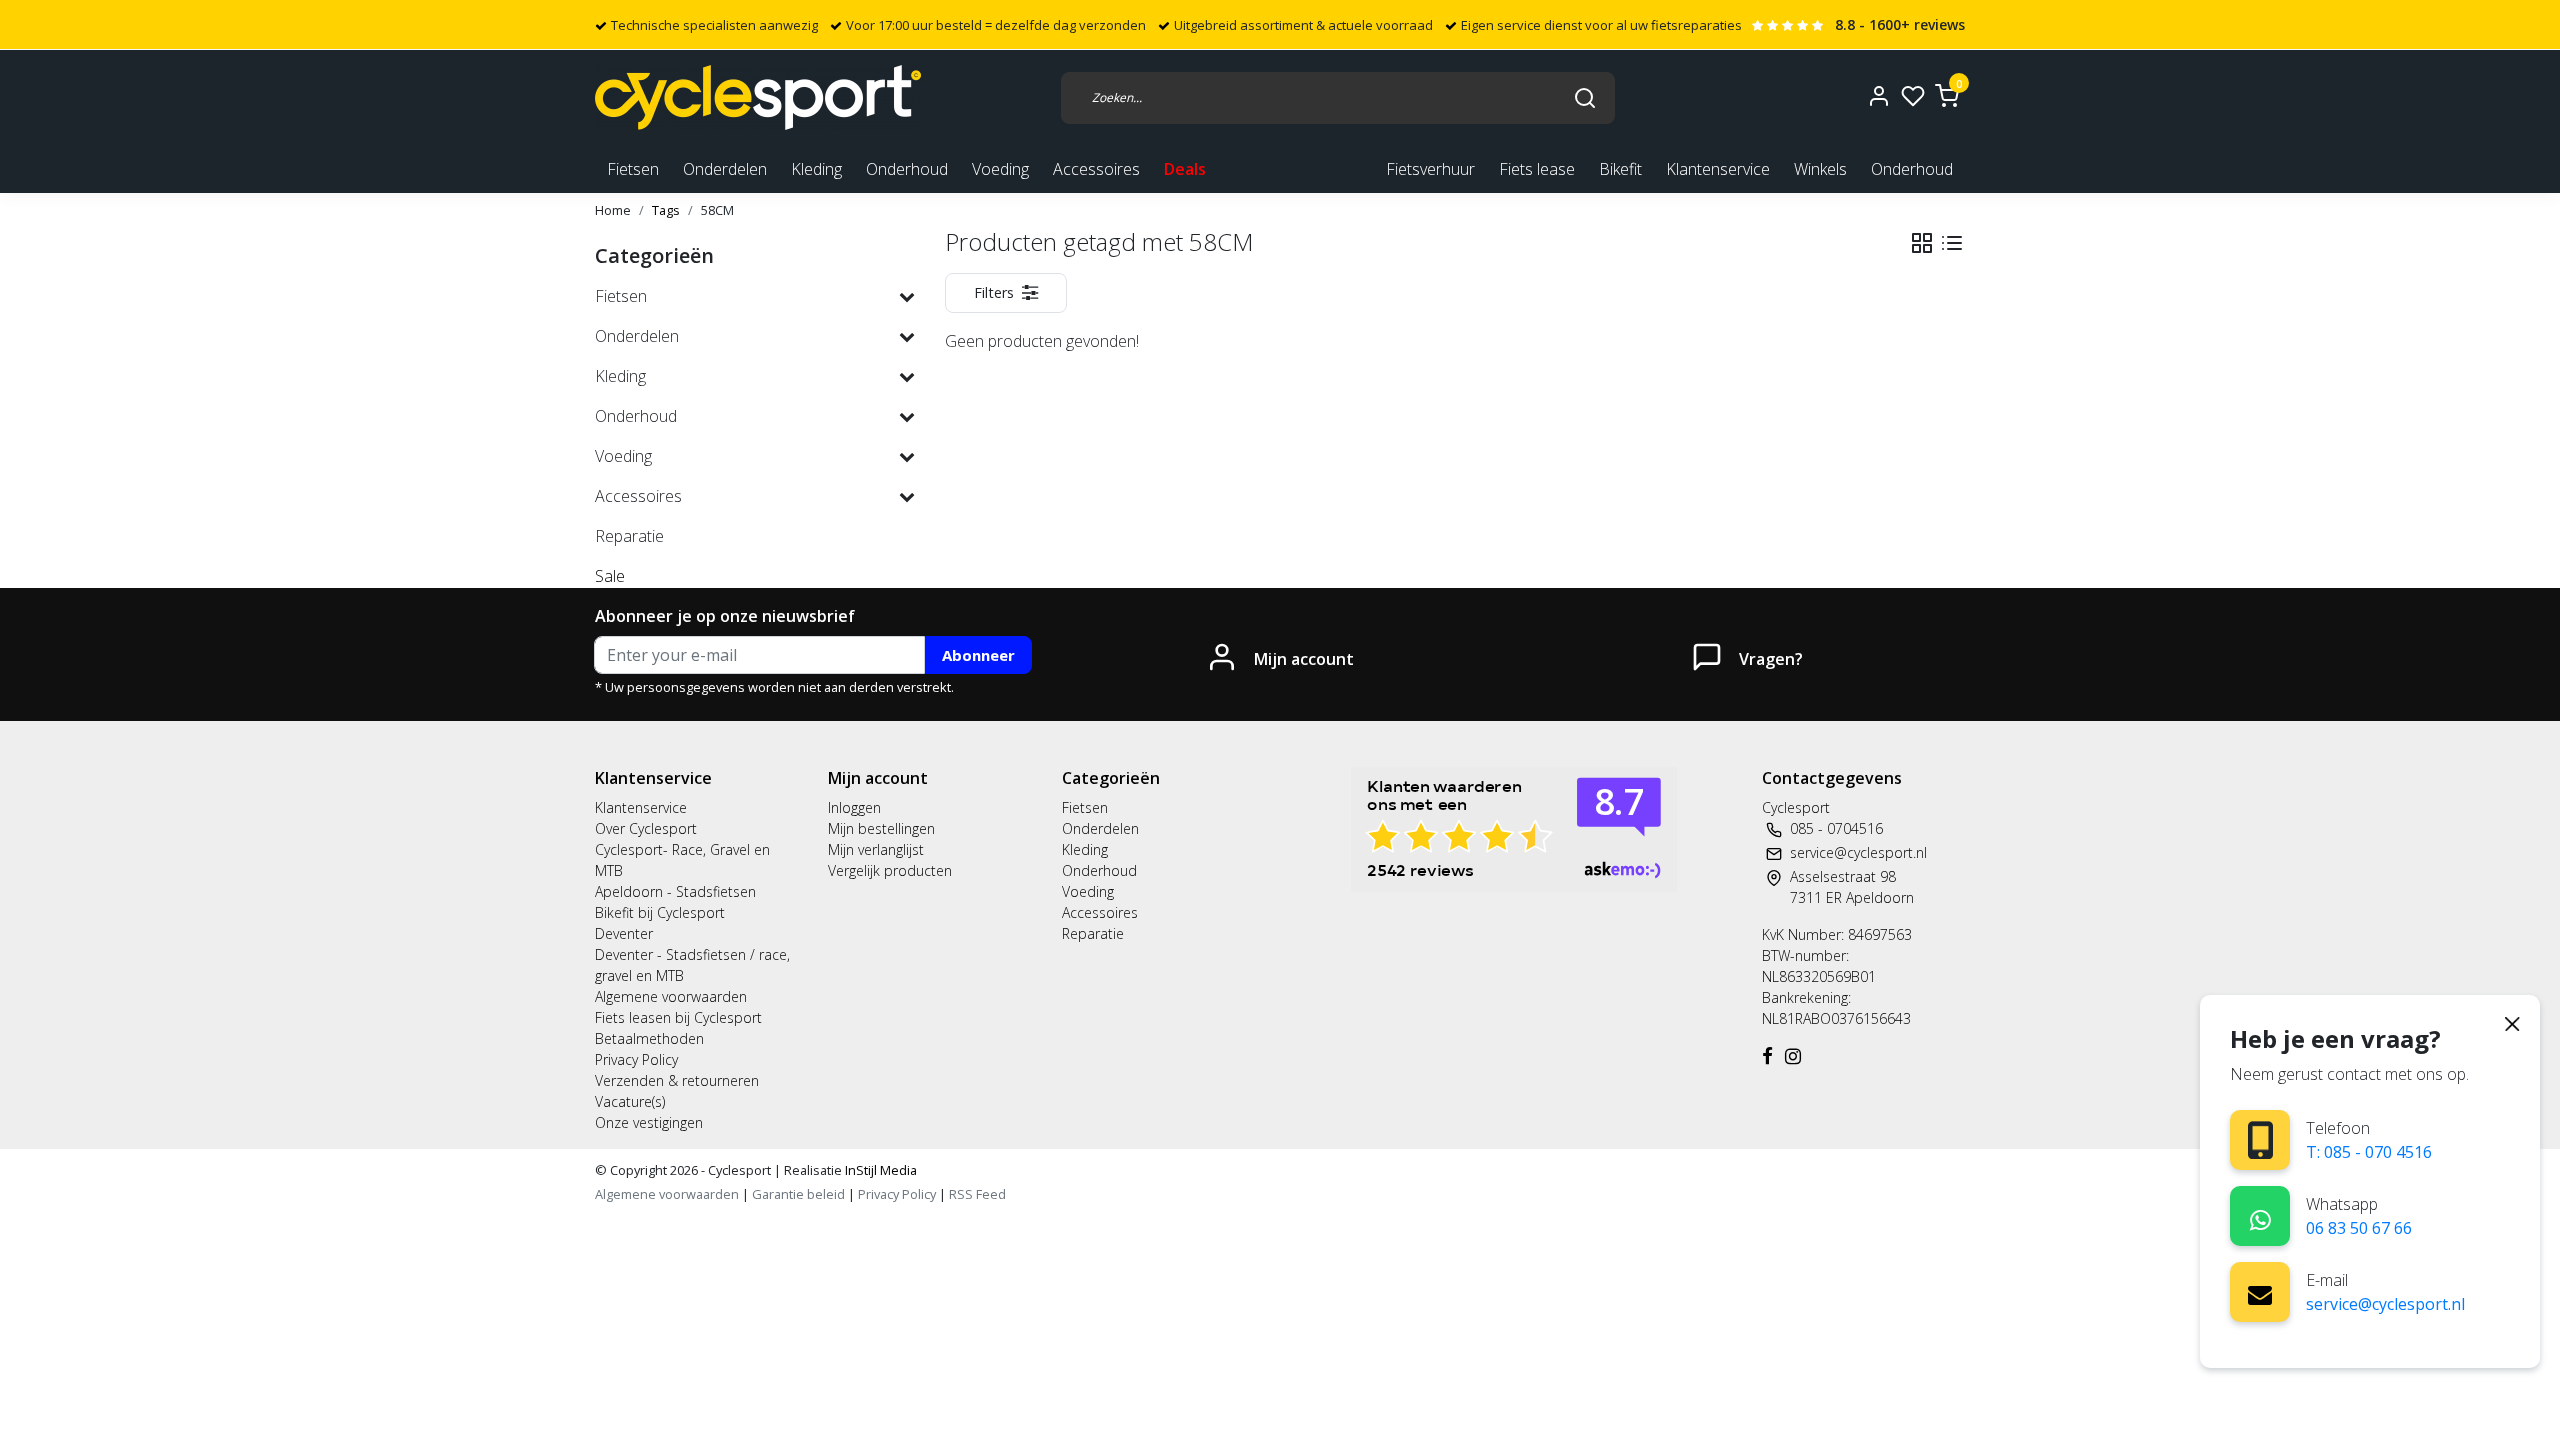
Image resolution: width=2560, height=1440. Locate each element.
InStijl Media (879, 1170)
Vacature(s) (630, 1101)
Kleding (1085, 849)
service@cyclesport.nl (2385, 1304)
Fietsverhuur (1430, 169)
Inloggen (854, 807)
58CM (717, 210)
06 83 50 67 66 (2359, 1228)
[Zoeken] (1585, 97)
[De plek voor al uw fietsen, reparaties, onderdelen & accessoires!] (758, 97)
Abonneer (978, 655)
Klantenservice (1718, 169)
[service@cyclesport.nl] (2260, 1292)
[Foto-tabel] (1922, 243)
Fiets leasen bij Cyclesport (678, 1017)
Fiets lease (1537, 169)
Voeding (1088, 891)
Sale (610, 576)
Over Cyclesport (646, 828)
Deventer (624, 933)
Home (613, 210)
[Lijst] (1952, 243)
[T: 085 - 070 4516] (2260, 1140)
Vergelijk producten (890, 870)
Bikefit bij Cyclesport (660, 912)
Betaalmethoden (649, 1038)
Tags (666, 210)
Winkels (1820, 169)
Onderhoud (1912, 169)
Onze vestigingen (649, 1122)
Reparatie (1093, 933)
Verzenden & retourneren (677, 1080)
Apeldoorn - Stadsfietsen (675, 891)
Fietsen (1085, 807)
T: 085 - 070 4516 (2369, 1152)
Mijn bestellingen (881, 828)
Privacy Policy (636, 1059)
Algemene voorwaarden (671, 996)
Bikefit (1620, 169)
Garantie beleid (800, 1194)
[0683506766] (2260, 1216)
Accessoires (1100, 912)
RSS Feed (977, 1194)
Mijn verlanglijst (876, 849)
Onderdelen (1100, 828)
